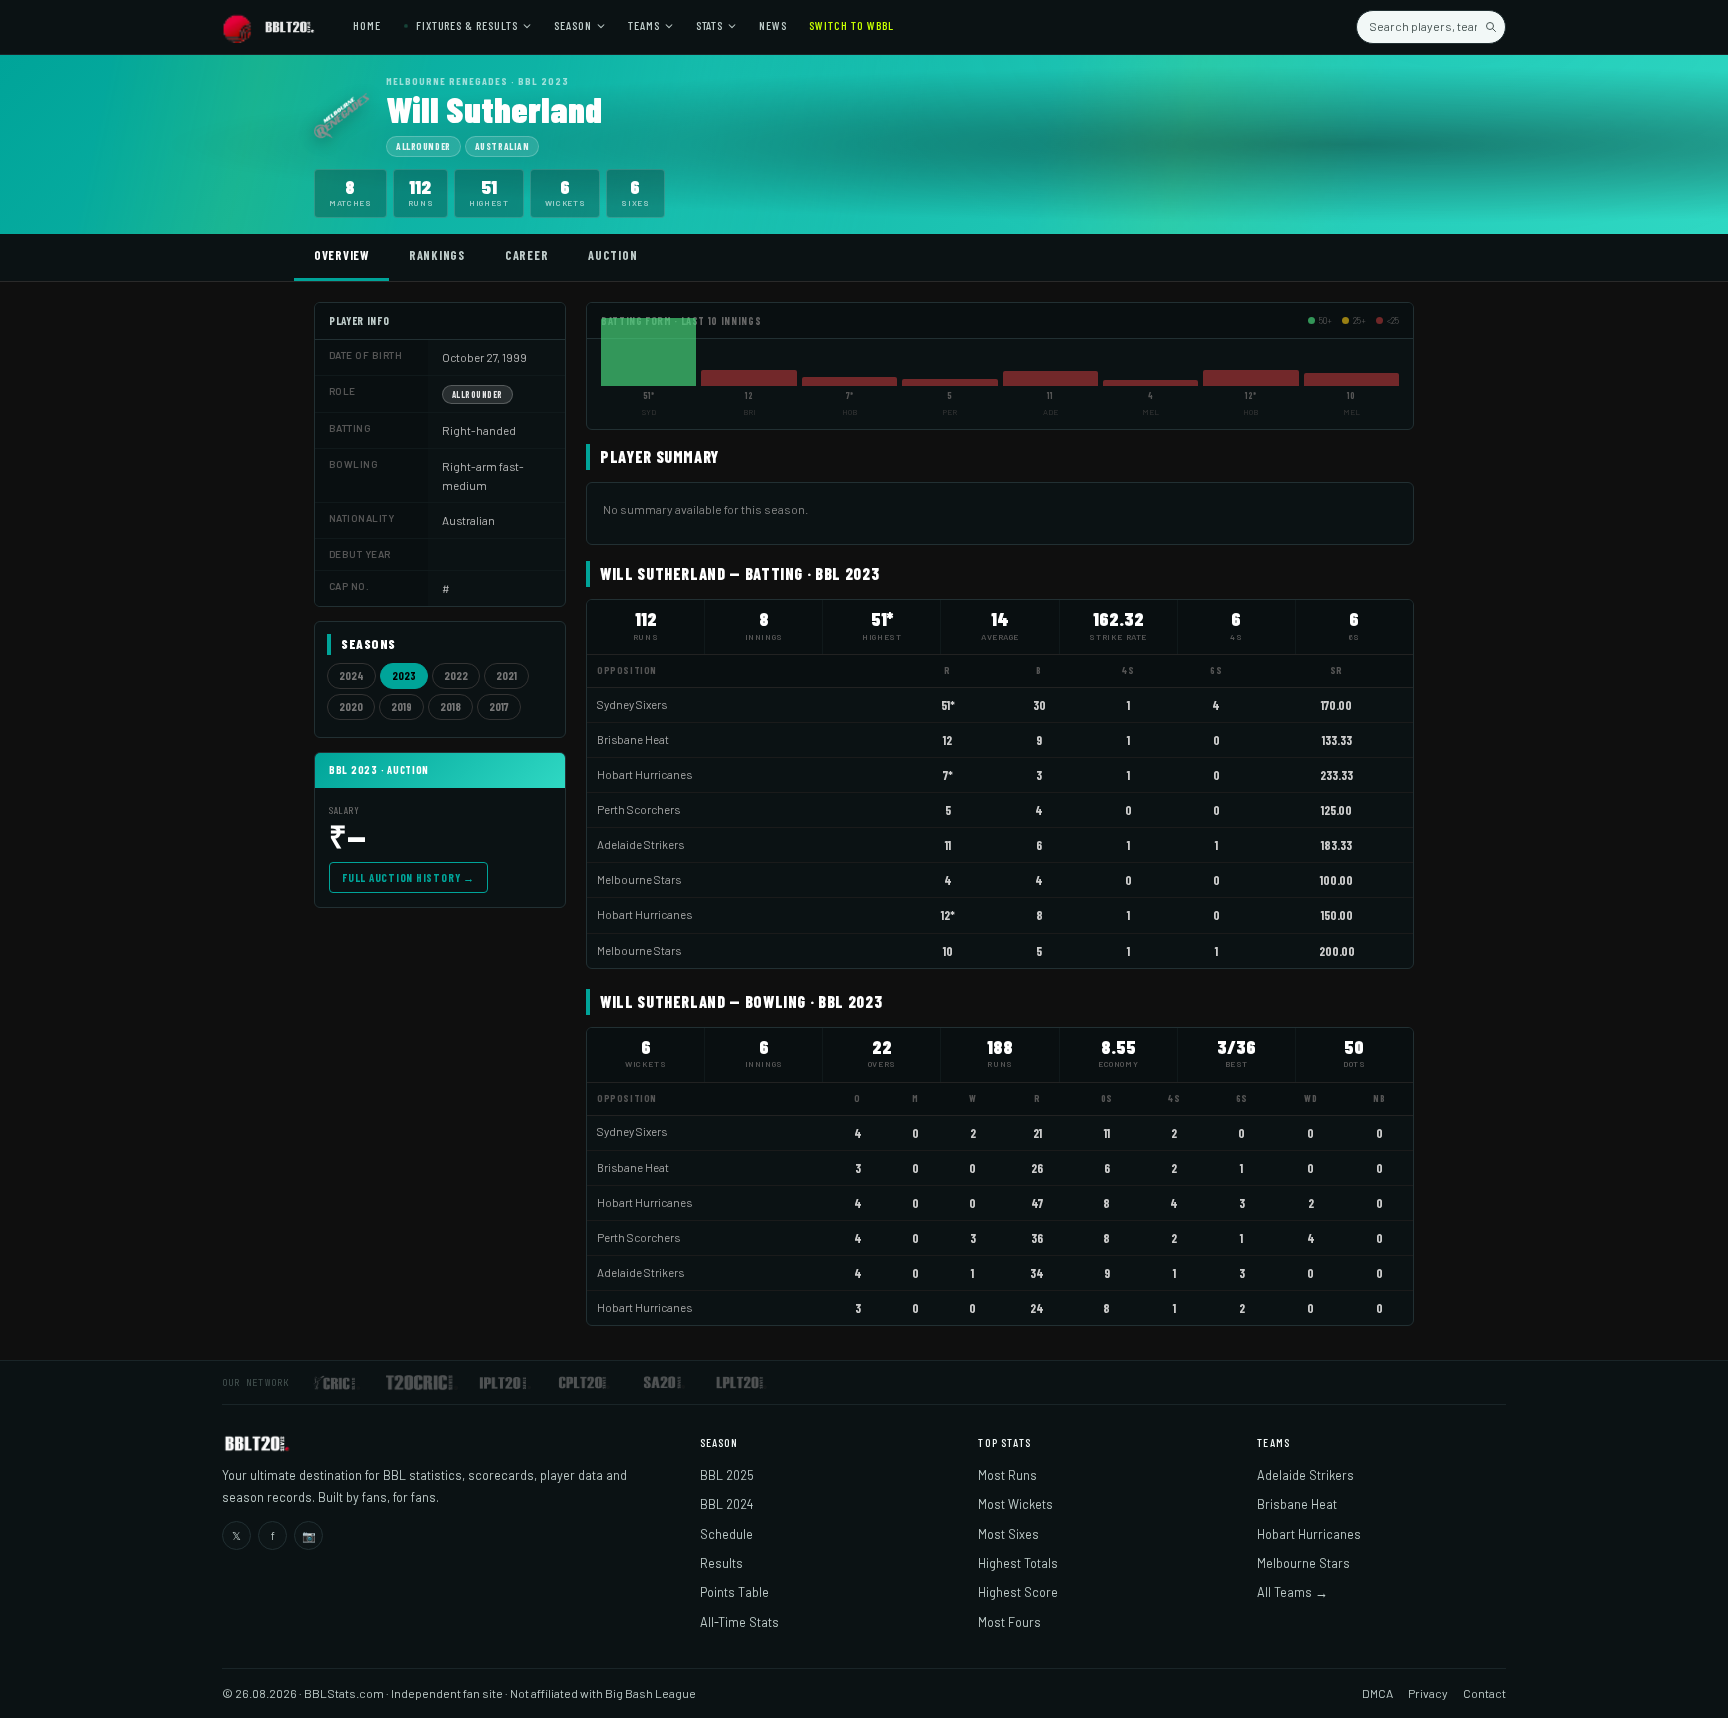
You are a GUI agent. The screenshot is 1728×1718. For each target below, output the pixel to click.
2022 (456, 675)
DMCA (1377, 1693)
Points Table (734, 1592)
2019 (401, 706)
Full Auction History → (408, 877)
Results (721, 1563)
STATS (710, 25)
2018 (450, 706)
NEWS (773, 25)
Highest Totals (1018, 1563)
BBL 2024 (726, 1504)
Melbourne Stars (639, 879)
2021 (506, 675)
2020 (351, 706)
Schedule (726, 1534)
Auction (612, 255)
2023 (404, 675)
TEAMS (644, 25)
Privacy (1428, 1693)
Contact (1484, 1693)
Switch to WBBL (851, 25)
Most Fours (1009, 1622)
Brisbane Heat (633, 739)
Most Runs (1007, 1475)
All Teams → (1292, 1592)
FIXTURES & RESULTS (465, 25)
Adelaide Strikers (640, 844)
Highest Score (1018, 1592)
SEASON (573, 25)
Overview (341, 255)
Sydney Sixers (632, 704)
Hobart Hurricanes (644, 774)
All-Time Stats (739, 1622)
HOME (367, 25)
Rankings (437, 255)
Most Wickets (1015, 1504)
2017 (499, 706)
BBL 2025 (727, 1475)
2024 (351, 675)
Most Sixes (1008, 1534)
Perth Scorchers (638, 809)
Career (526, 255)
